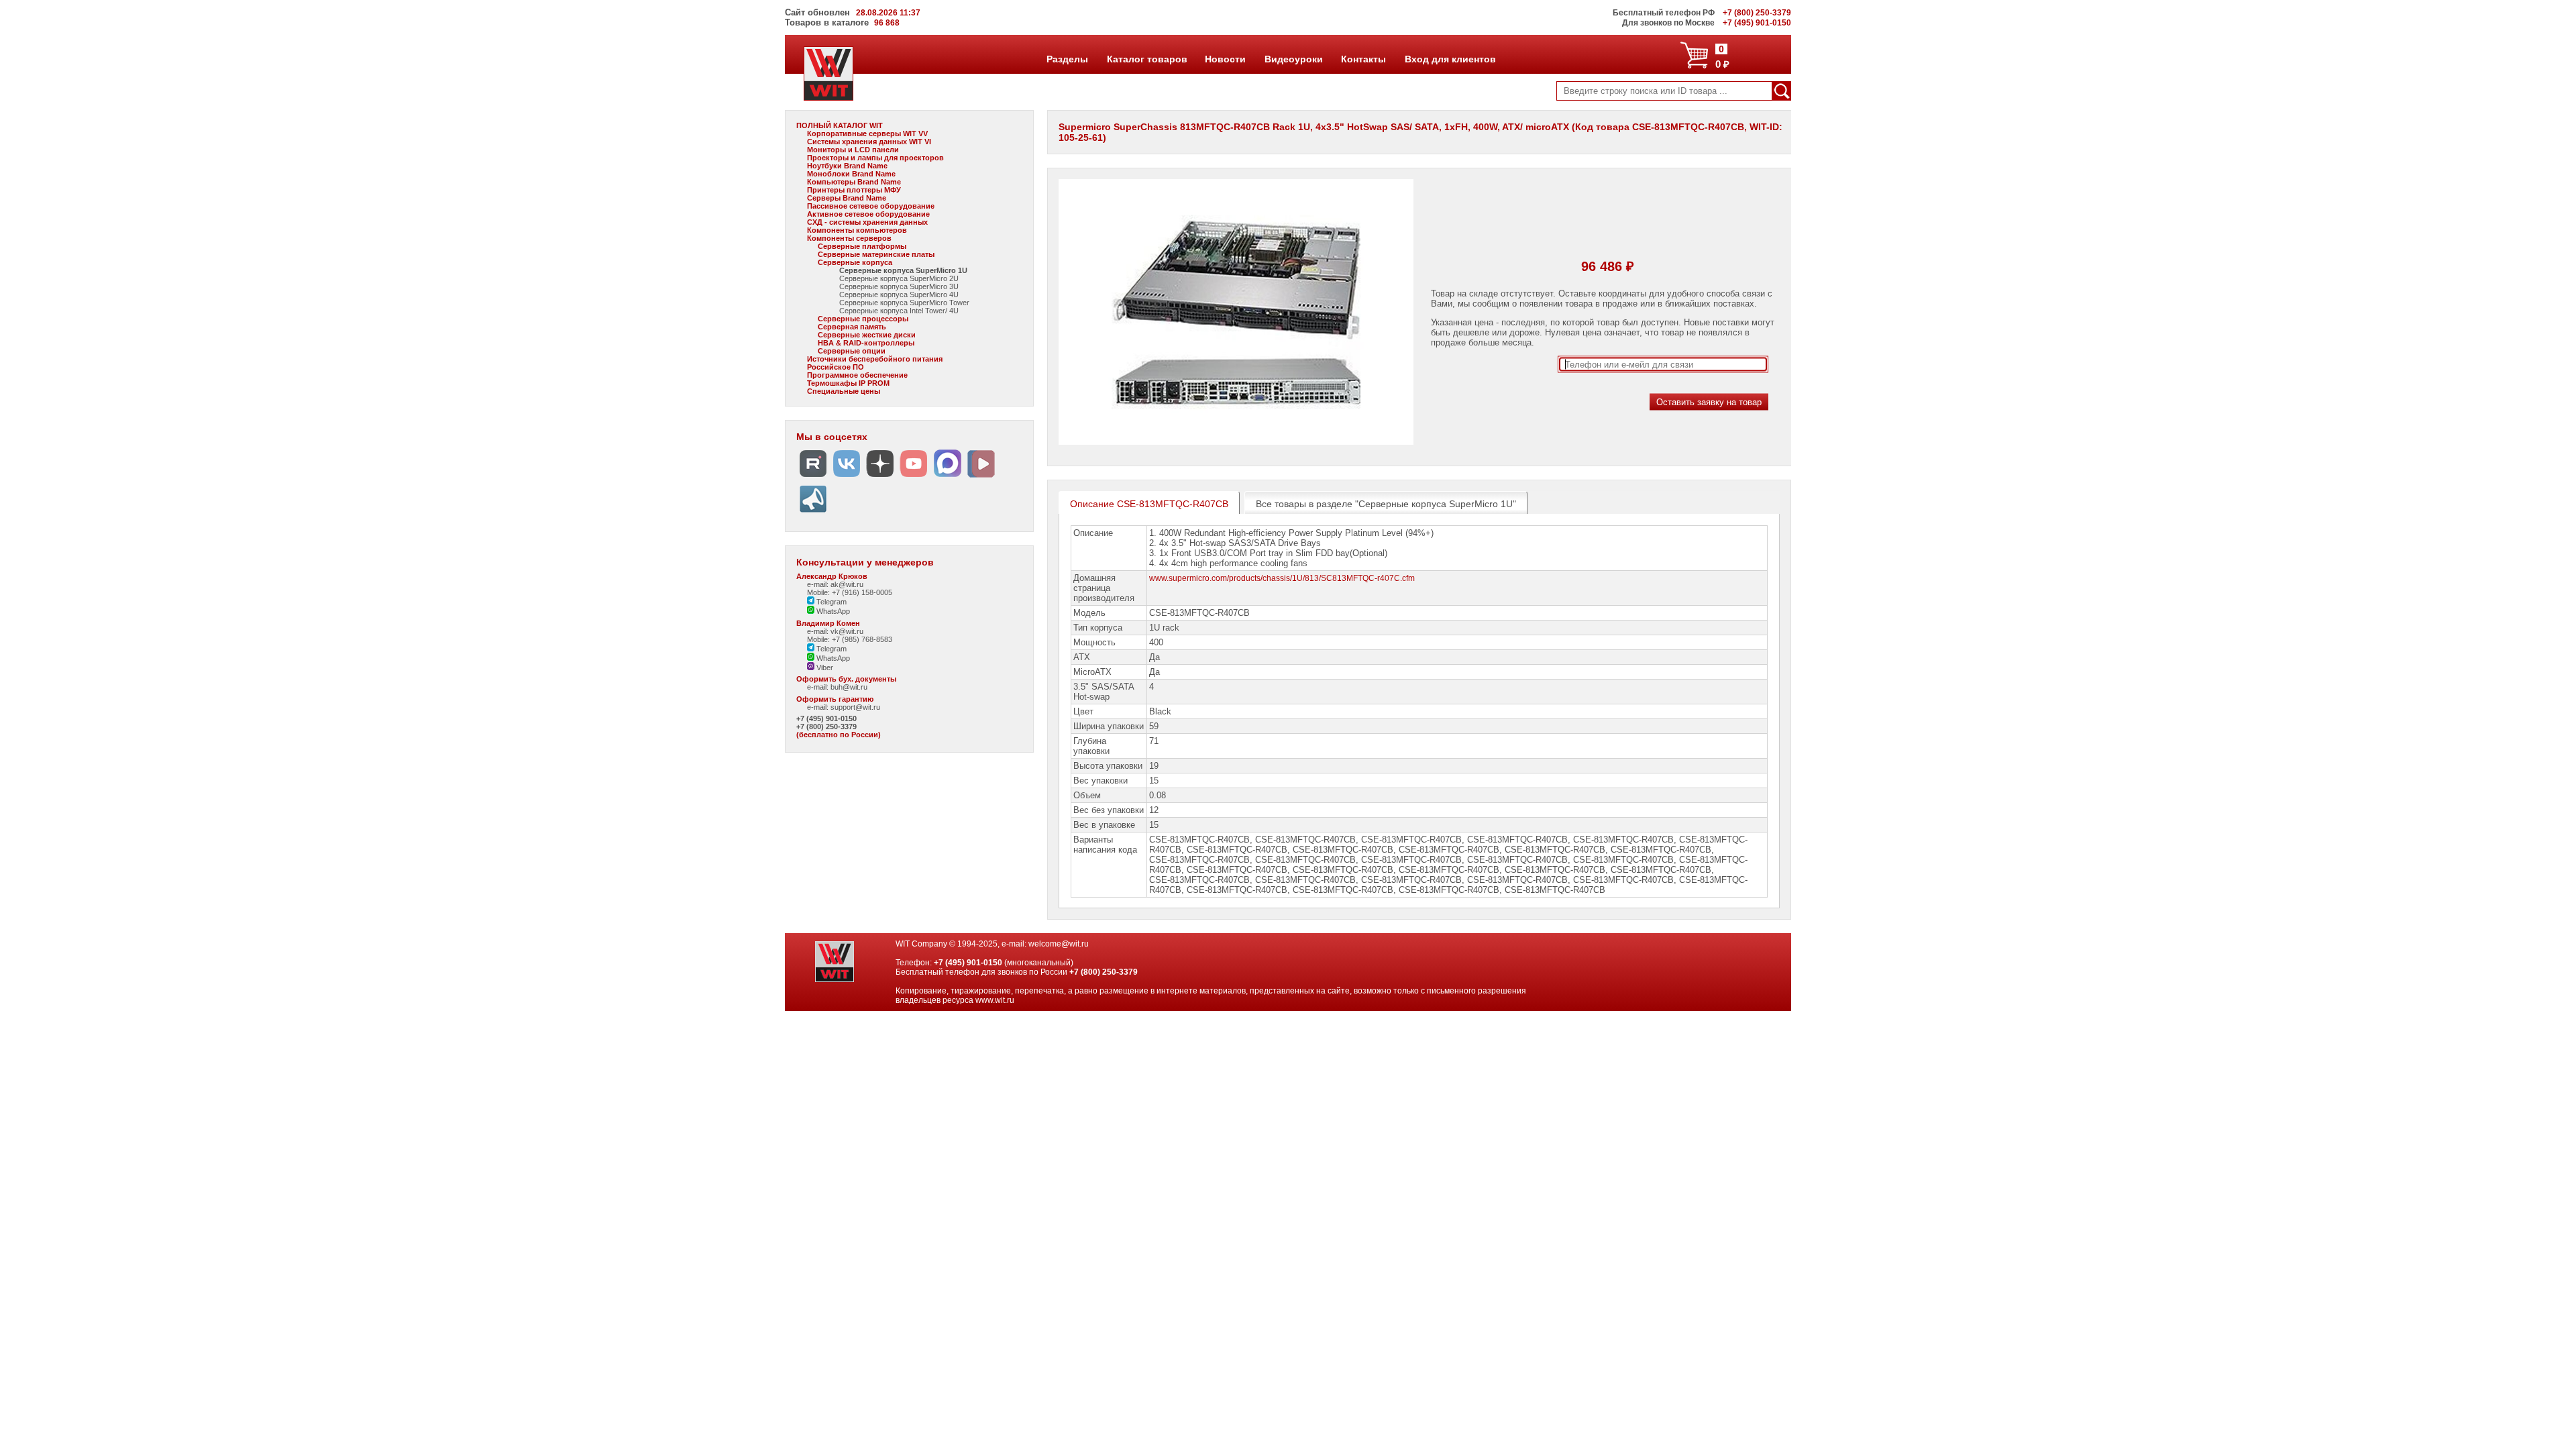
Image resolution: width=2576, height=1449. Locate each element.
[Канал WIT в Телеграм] (813, 513)
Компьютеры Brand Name (854, 182)
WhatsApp (832, 611)
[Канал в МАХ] (947, 477)
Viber (824, 667)
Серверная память (852, 327)
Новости (1225, 59)
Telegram (830, 602)
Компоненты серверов (849, 238)
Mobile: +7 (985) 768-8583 (850, 639)
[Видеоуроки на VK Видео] (981, 477)
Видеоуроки (1293, 59)
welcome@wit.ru (1059, 944)
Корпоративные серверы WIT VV (867, 133)
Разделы (1067, 59)
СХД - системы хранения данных (867, 222)
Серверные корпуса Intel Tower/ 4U (899, 311)
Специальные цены (844, 391)
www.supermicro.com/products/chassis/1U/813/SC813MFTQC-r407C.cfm (1282, 578)
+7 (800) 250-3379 (826, 727)
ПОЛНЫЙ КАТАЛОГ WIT (840, 125)
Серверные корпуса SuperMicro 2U (899, 278)
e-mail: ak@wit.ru (835, 584)
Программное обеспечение (857, 375)
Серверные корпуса (855, 262)
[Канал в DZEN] (880, 477)
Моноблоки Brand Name (851, 174)
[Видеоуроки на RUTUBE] (813, 477)
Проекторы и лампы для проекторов (875, 158)
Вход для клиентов (1450, 59)
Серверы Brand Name (847, 198)
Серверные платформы (862, 246)
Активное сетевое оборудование (868, 214)
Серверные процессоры (863, 319)
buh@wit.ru (849, 687)
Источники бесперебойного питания (875, 359)
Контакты (1363, 59)
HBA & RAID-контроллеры (866, 343)
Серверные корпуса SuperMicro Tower (904, 303)
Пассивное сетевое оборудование (871, 206)
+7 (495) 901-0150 (826, 718)
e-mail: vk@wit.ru (835, 631)
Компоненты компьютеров (857, 230)
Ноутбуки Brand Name (847, 166)
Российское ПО (836, 367)
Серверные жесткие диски (867, 335)
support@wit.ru (855, 707)
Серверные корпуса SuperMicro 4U (899, 294)
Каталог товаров (1146, 59)
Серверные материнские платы (876, 254)
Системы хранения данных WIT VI (869, 142)
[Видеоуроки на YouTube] (914, 477)
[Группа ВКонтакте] (847, 477)
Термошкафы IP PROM (848, 383)
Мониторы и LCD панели (853, 150)
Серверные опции (852, 351)
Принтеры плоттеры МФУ (854, 190)
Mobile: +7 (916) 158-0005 (850, 592)
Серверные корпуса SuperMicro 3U (899, 286)
